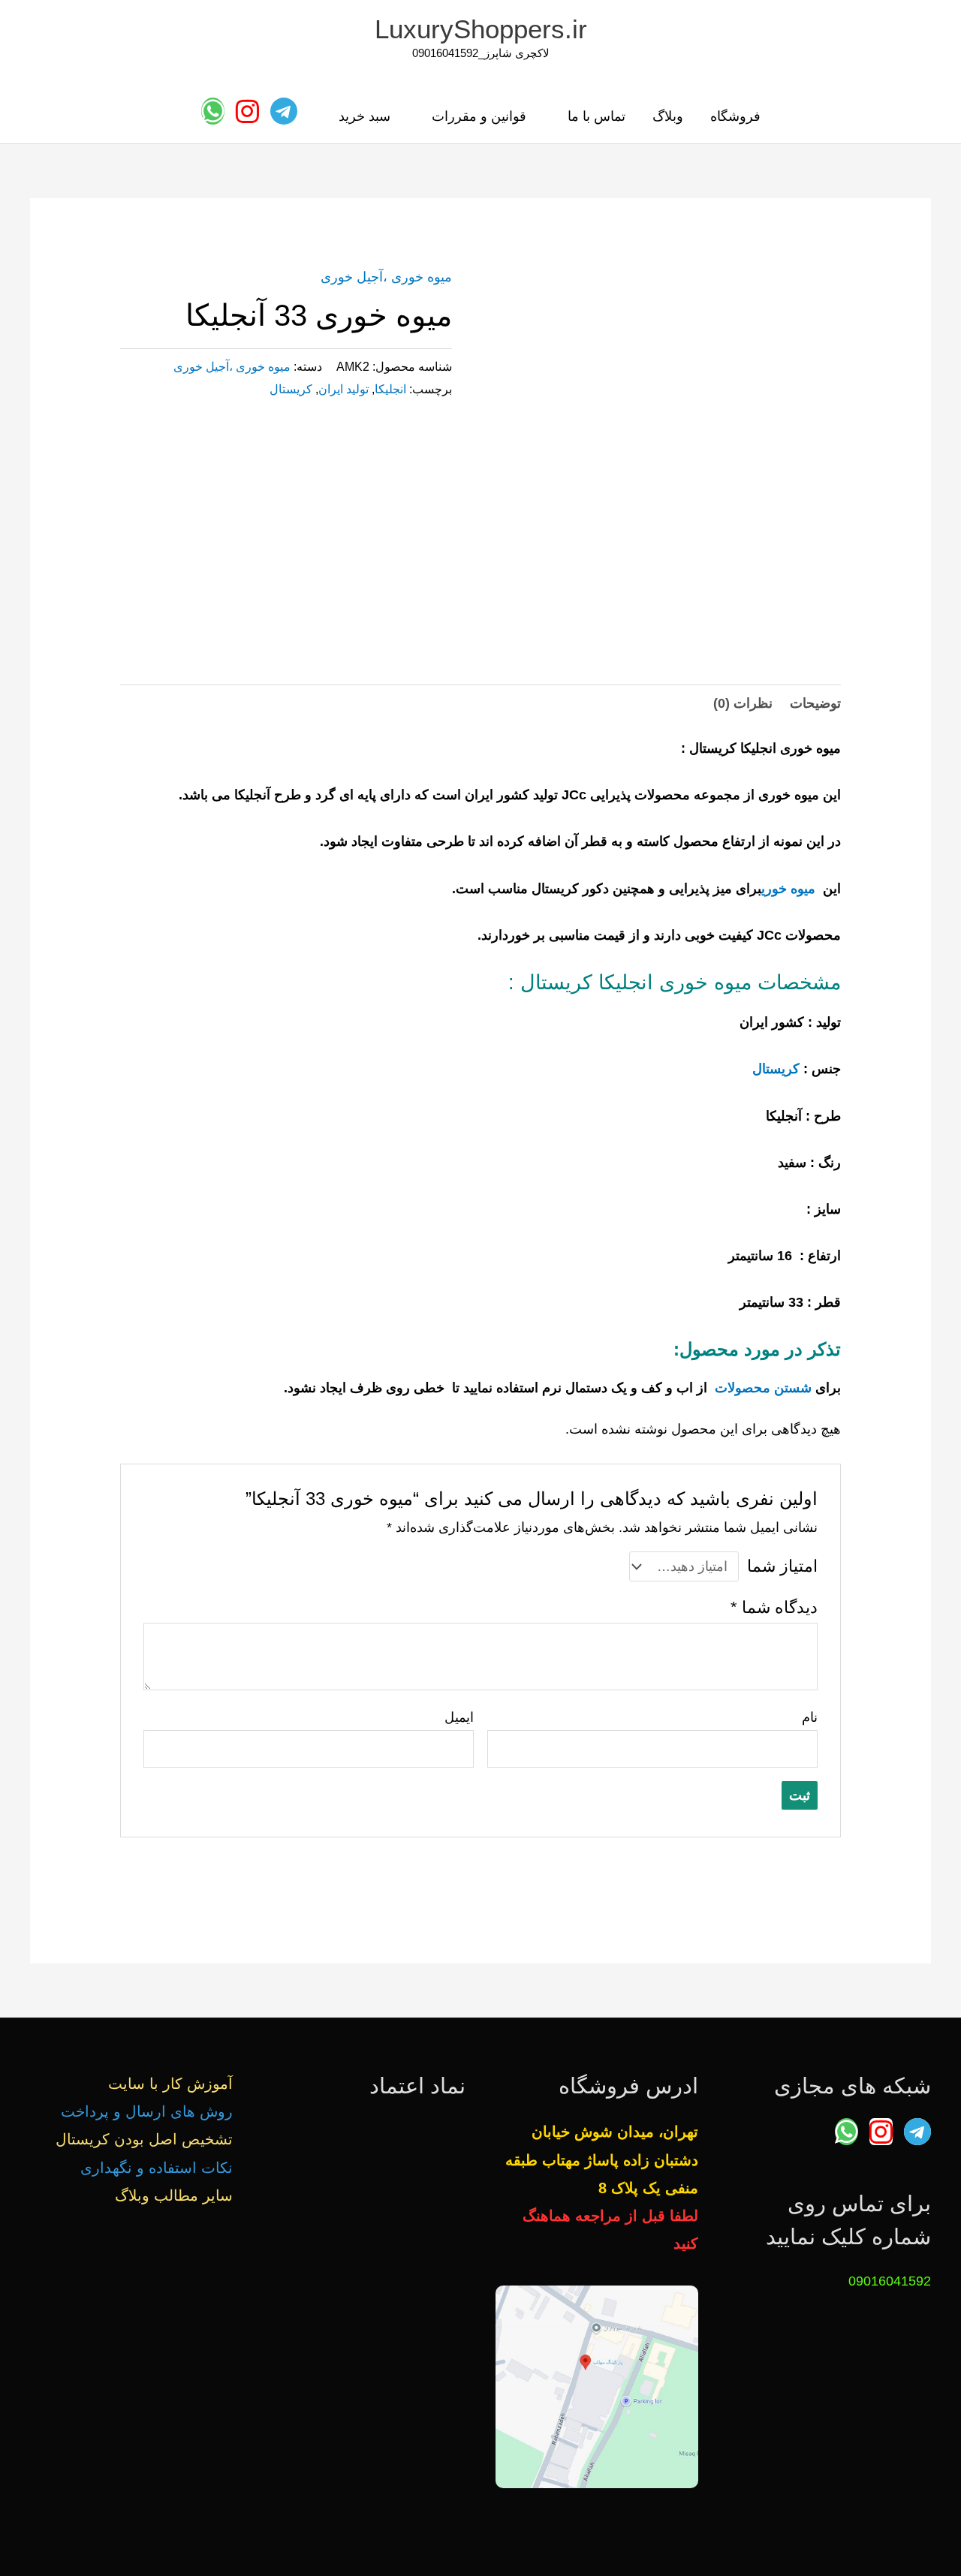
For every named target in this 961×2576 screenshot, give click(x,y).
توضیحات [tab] (815, 703)
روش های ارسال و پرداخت (147, 2111)
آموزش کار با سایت (170, 2084)
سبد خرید (365, 116)
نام (810, 1717)
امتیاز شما (782, 1566)
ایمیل (459, 1717)
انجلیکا (390, 389)
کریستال (291, 389)
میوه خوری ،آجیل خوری (386, 277)
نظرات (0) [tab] (743, 703)
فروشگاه (735, 116)
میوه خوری (788, 889)
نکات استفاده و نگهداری (157, 2168)
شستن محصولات (763, 1388)
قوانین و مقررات (479, 116)
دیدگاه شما (774, 1607)
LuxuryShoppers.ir (481, 29)
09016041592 (890, 2281)
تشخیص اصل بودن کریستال (144, 2139)
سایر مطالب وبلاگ (174, 2195)
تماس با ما (596, 116)
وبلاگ (668, 116)
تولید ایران (343, 389)
